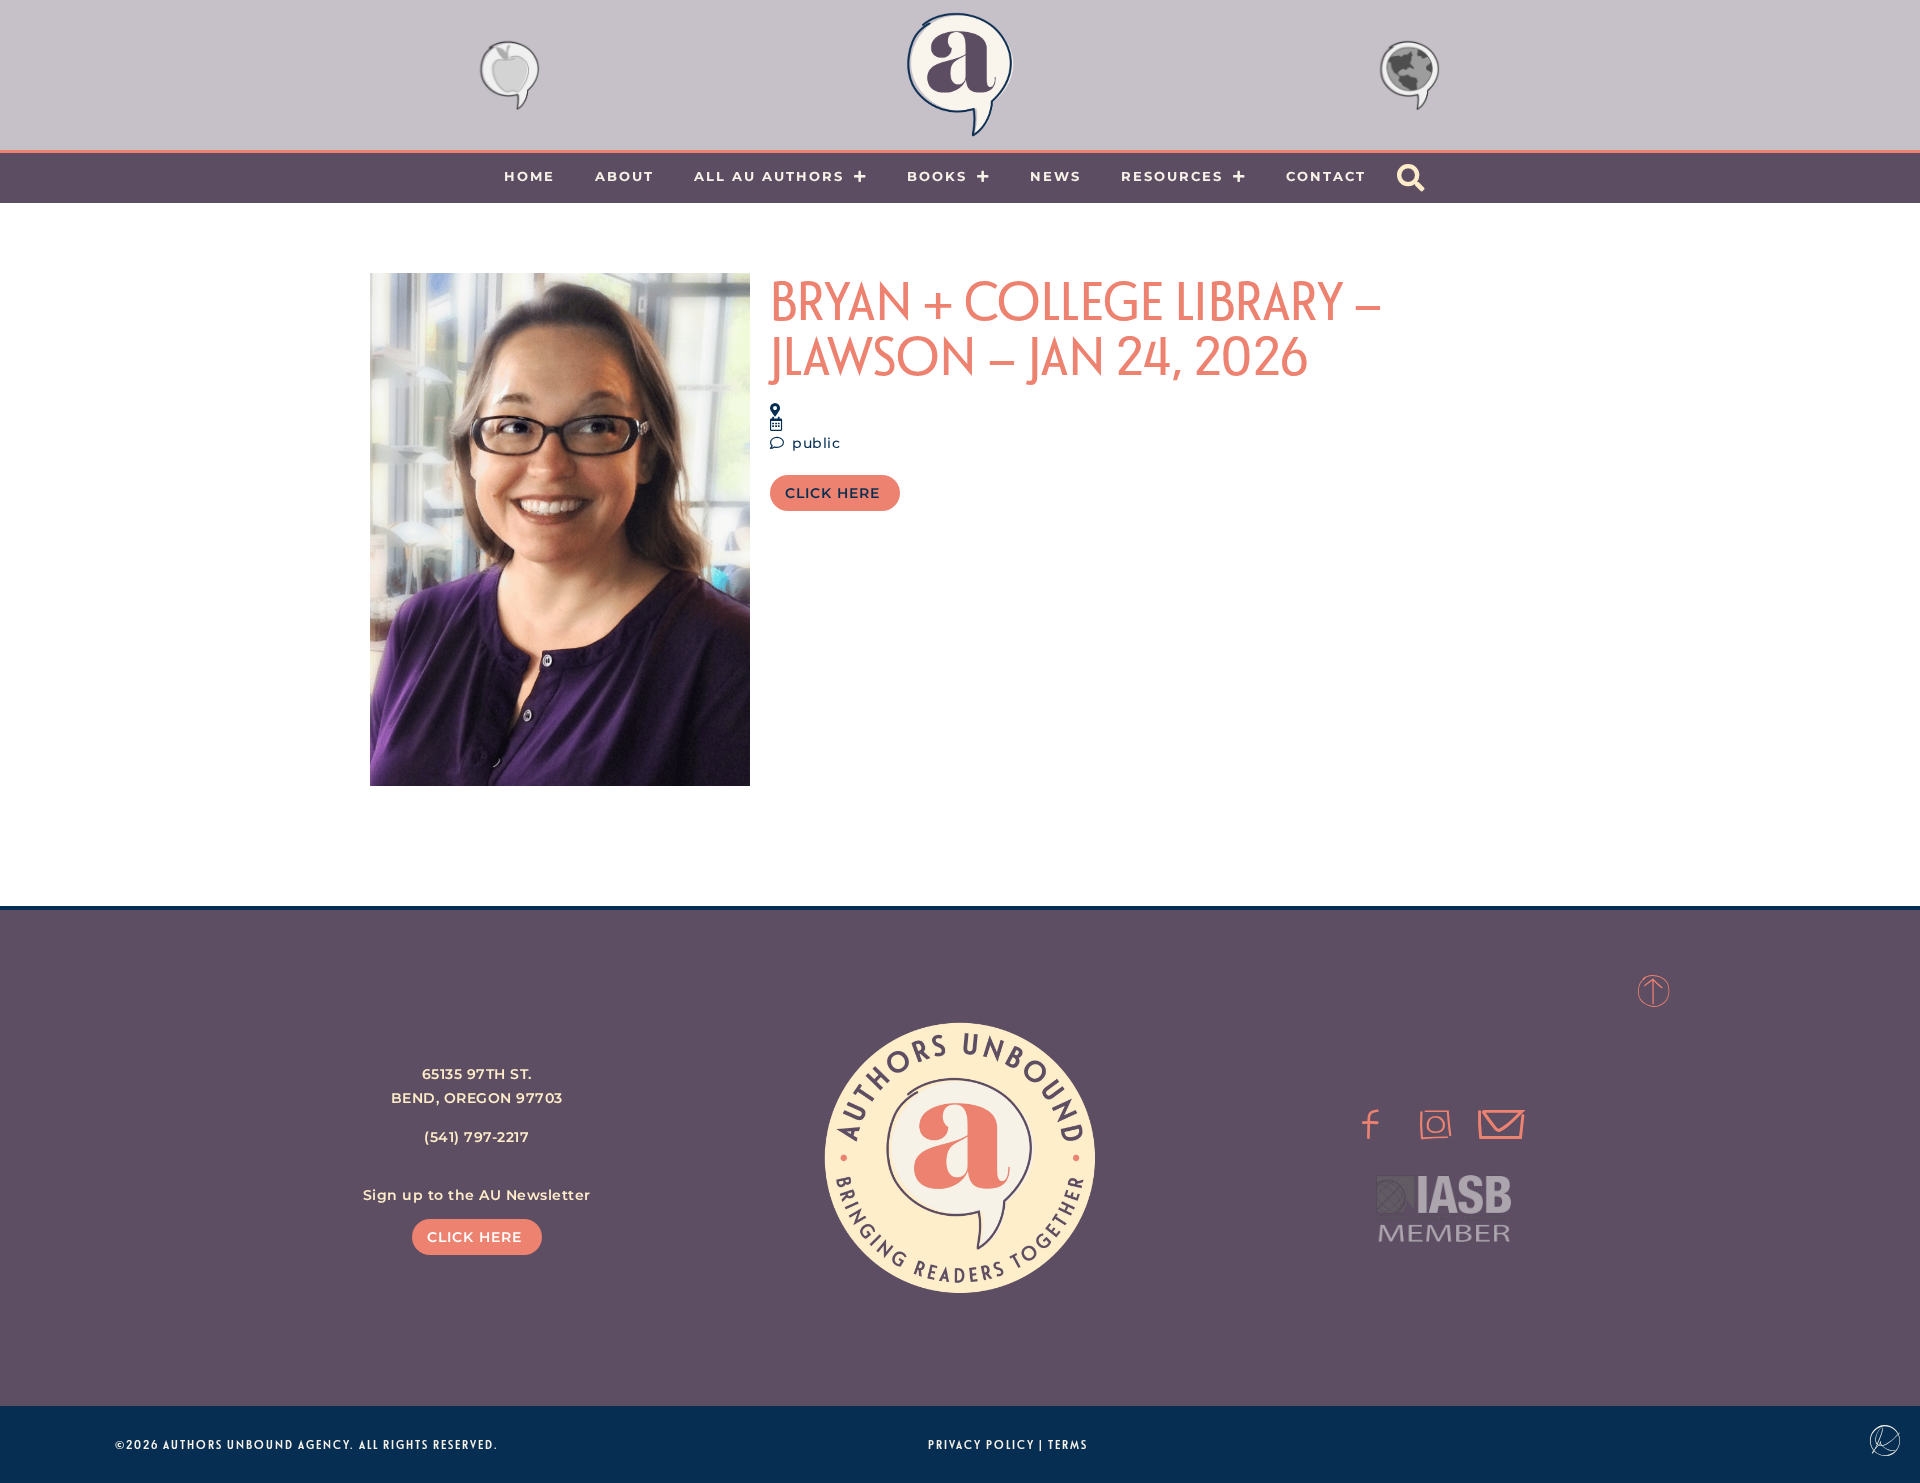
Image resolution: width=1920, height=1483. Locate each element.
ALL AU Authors (769, 176)
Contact (1326, 176)
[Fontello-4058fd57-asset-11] (1370, 1125)
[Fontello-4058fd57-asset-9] (1436, 1125)
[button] (1411, 178)
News (1055, 176)
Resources (1172, 176)
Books (937, 176)
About (624, 176)
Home (529, 176)
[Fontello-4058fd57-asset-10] (1501, 1125)
